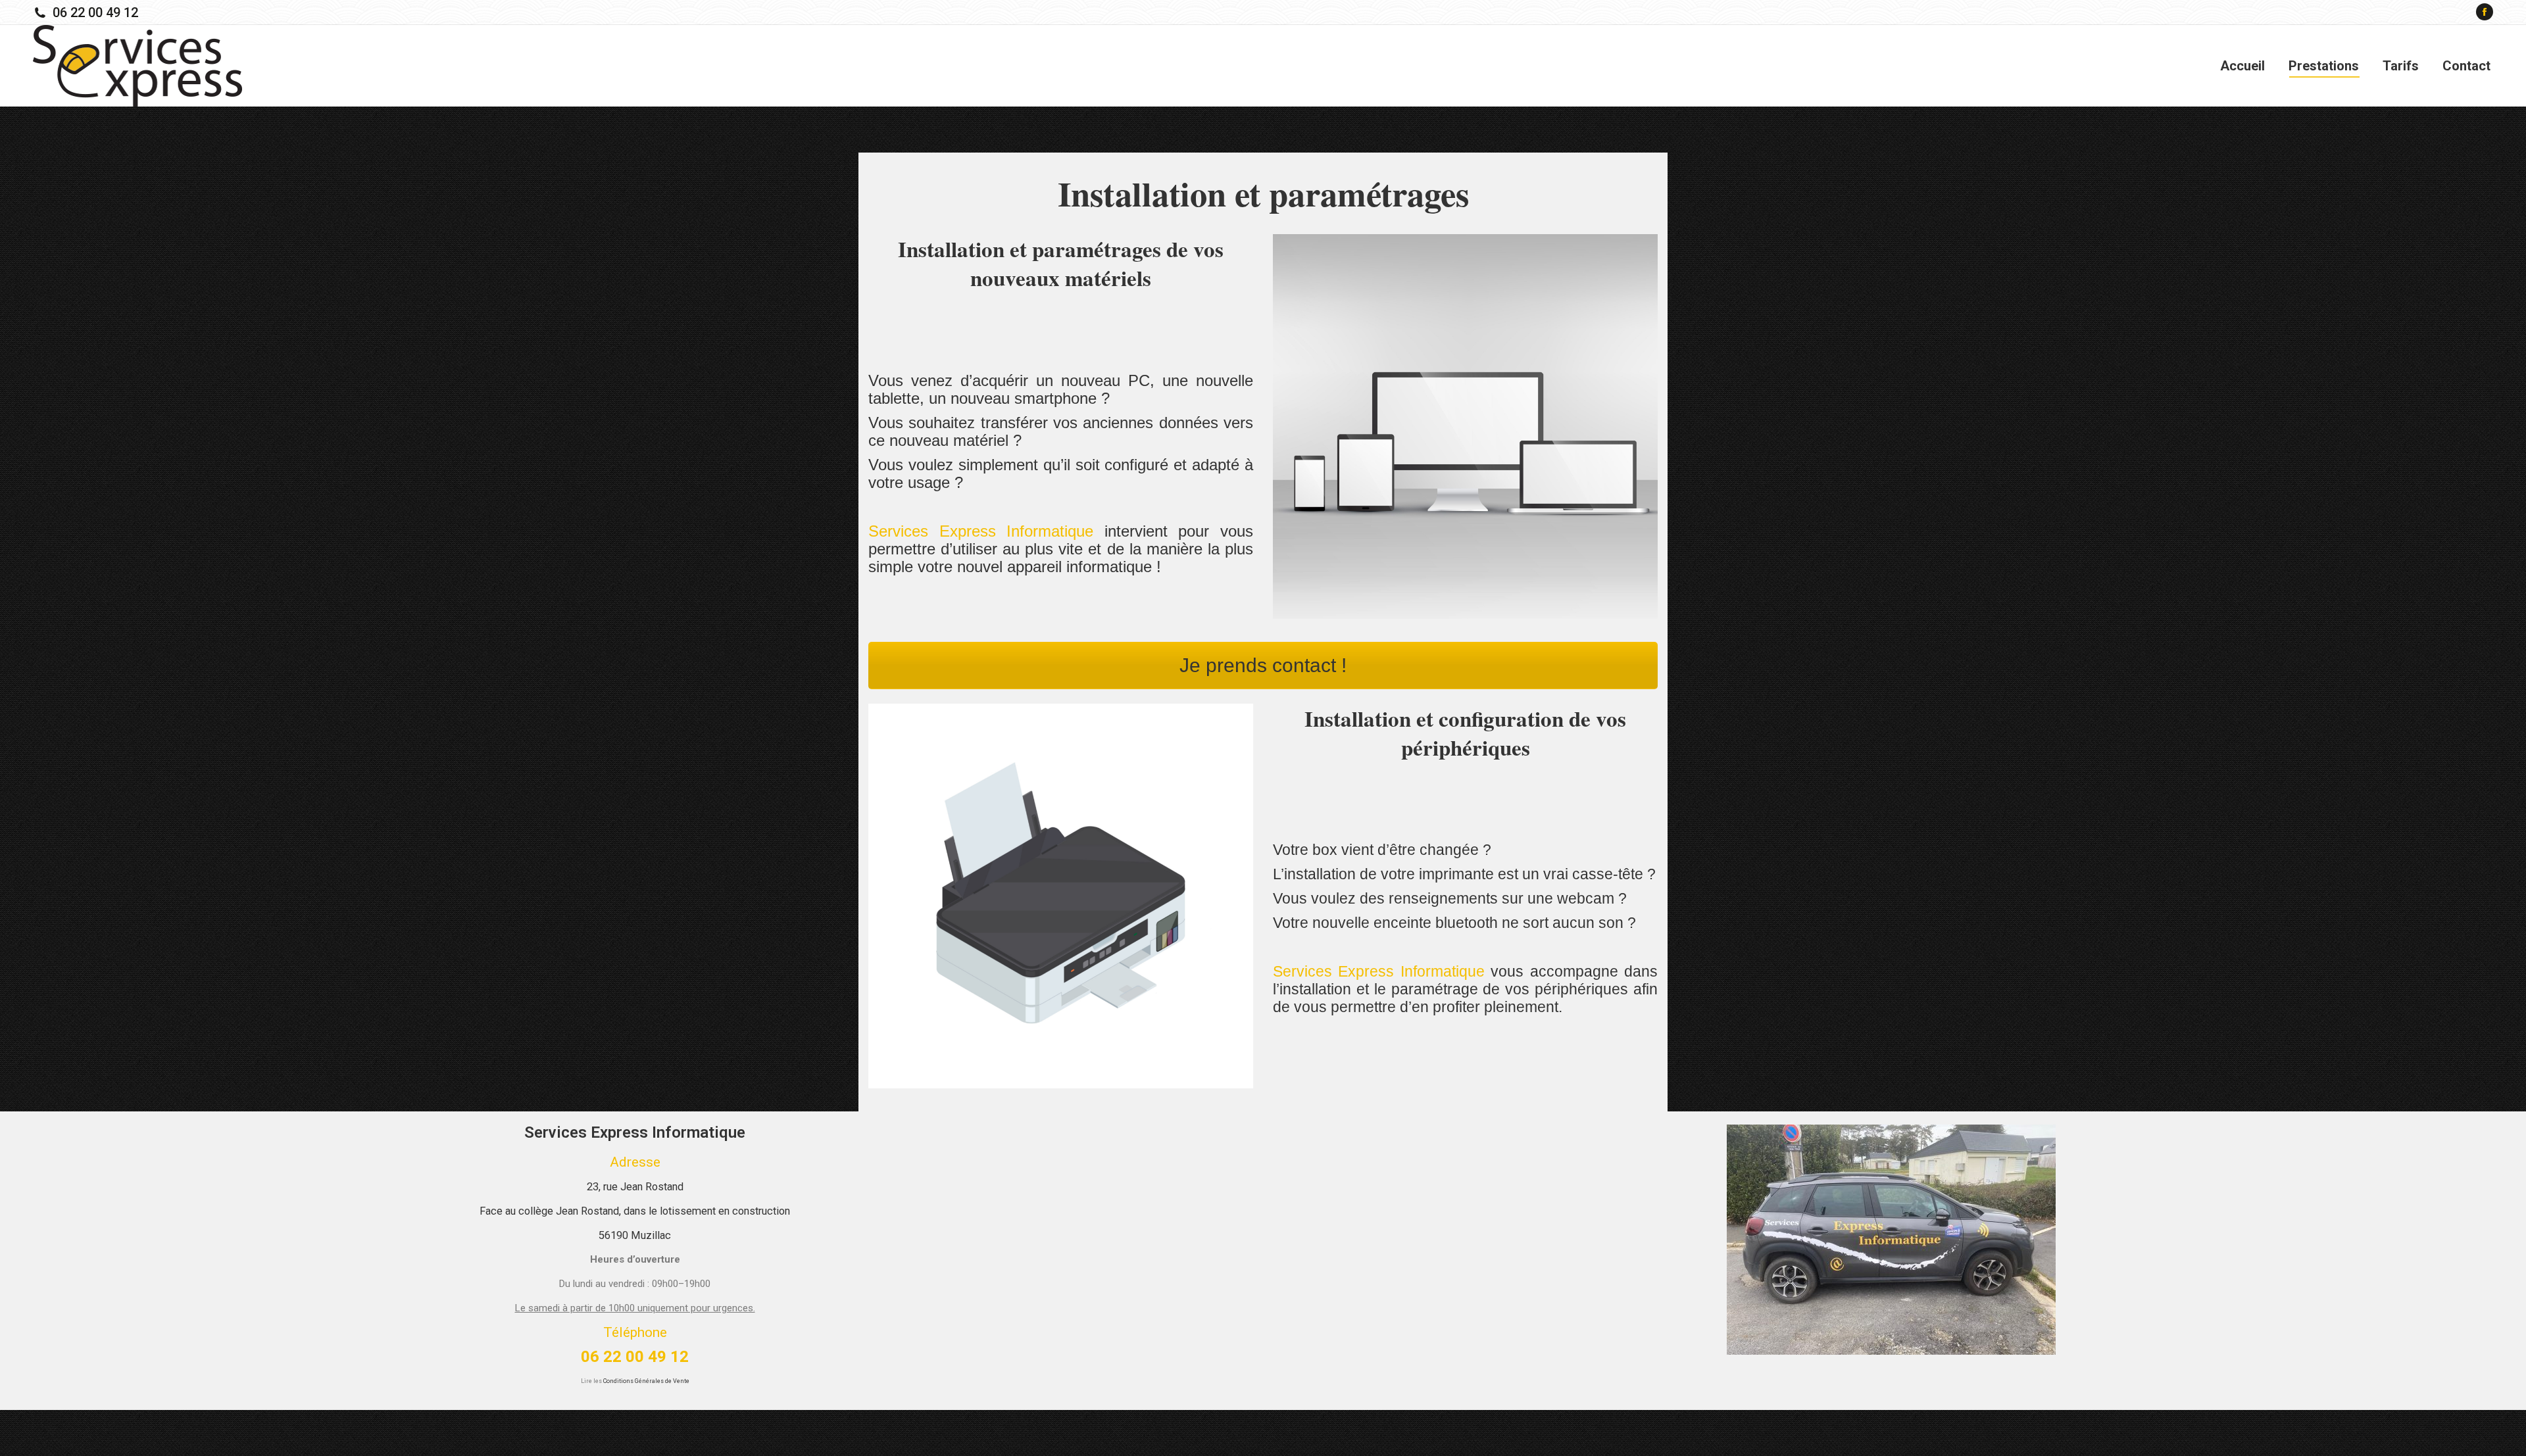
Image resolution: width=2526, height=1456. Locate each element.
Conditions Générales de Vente (646, 1381)
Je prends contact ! (1263, 665)
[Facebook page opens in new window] (2485, 12)
